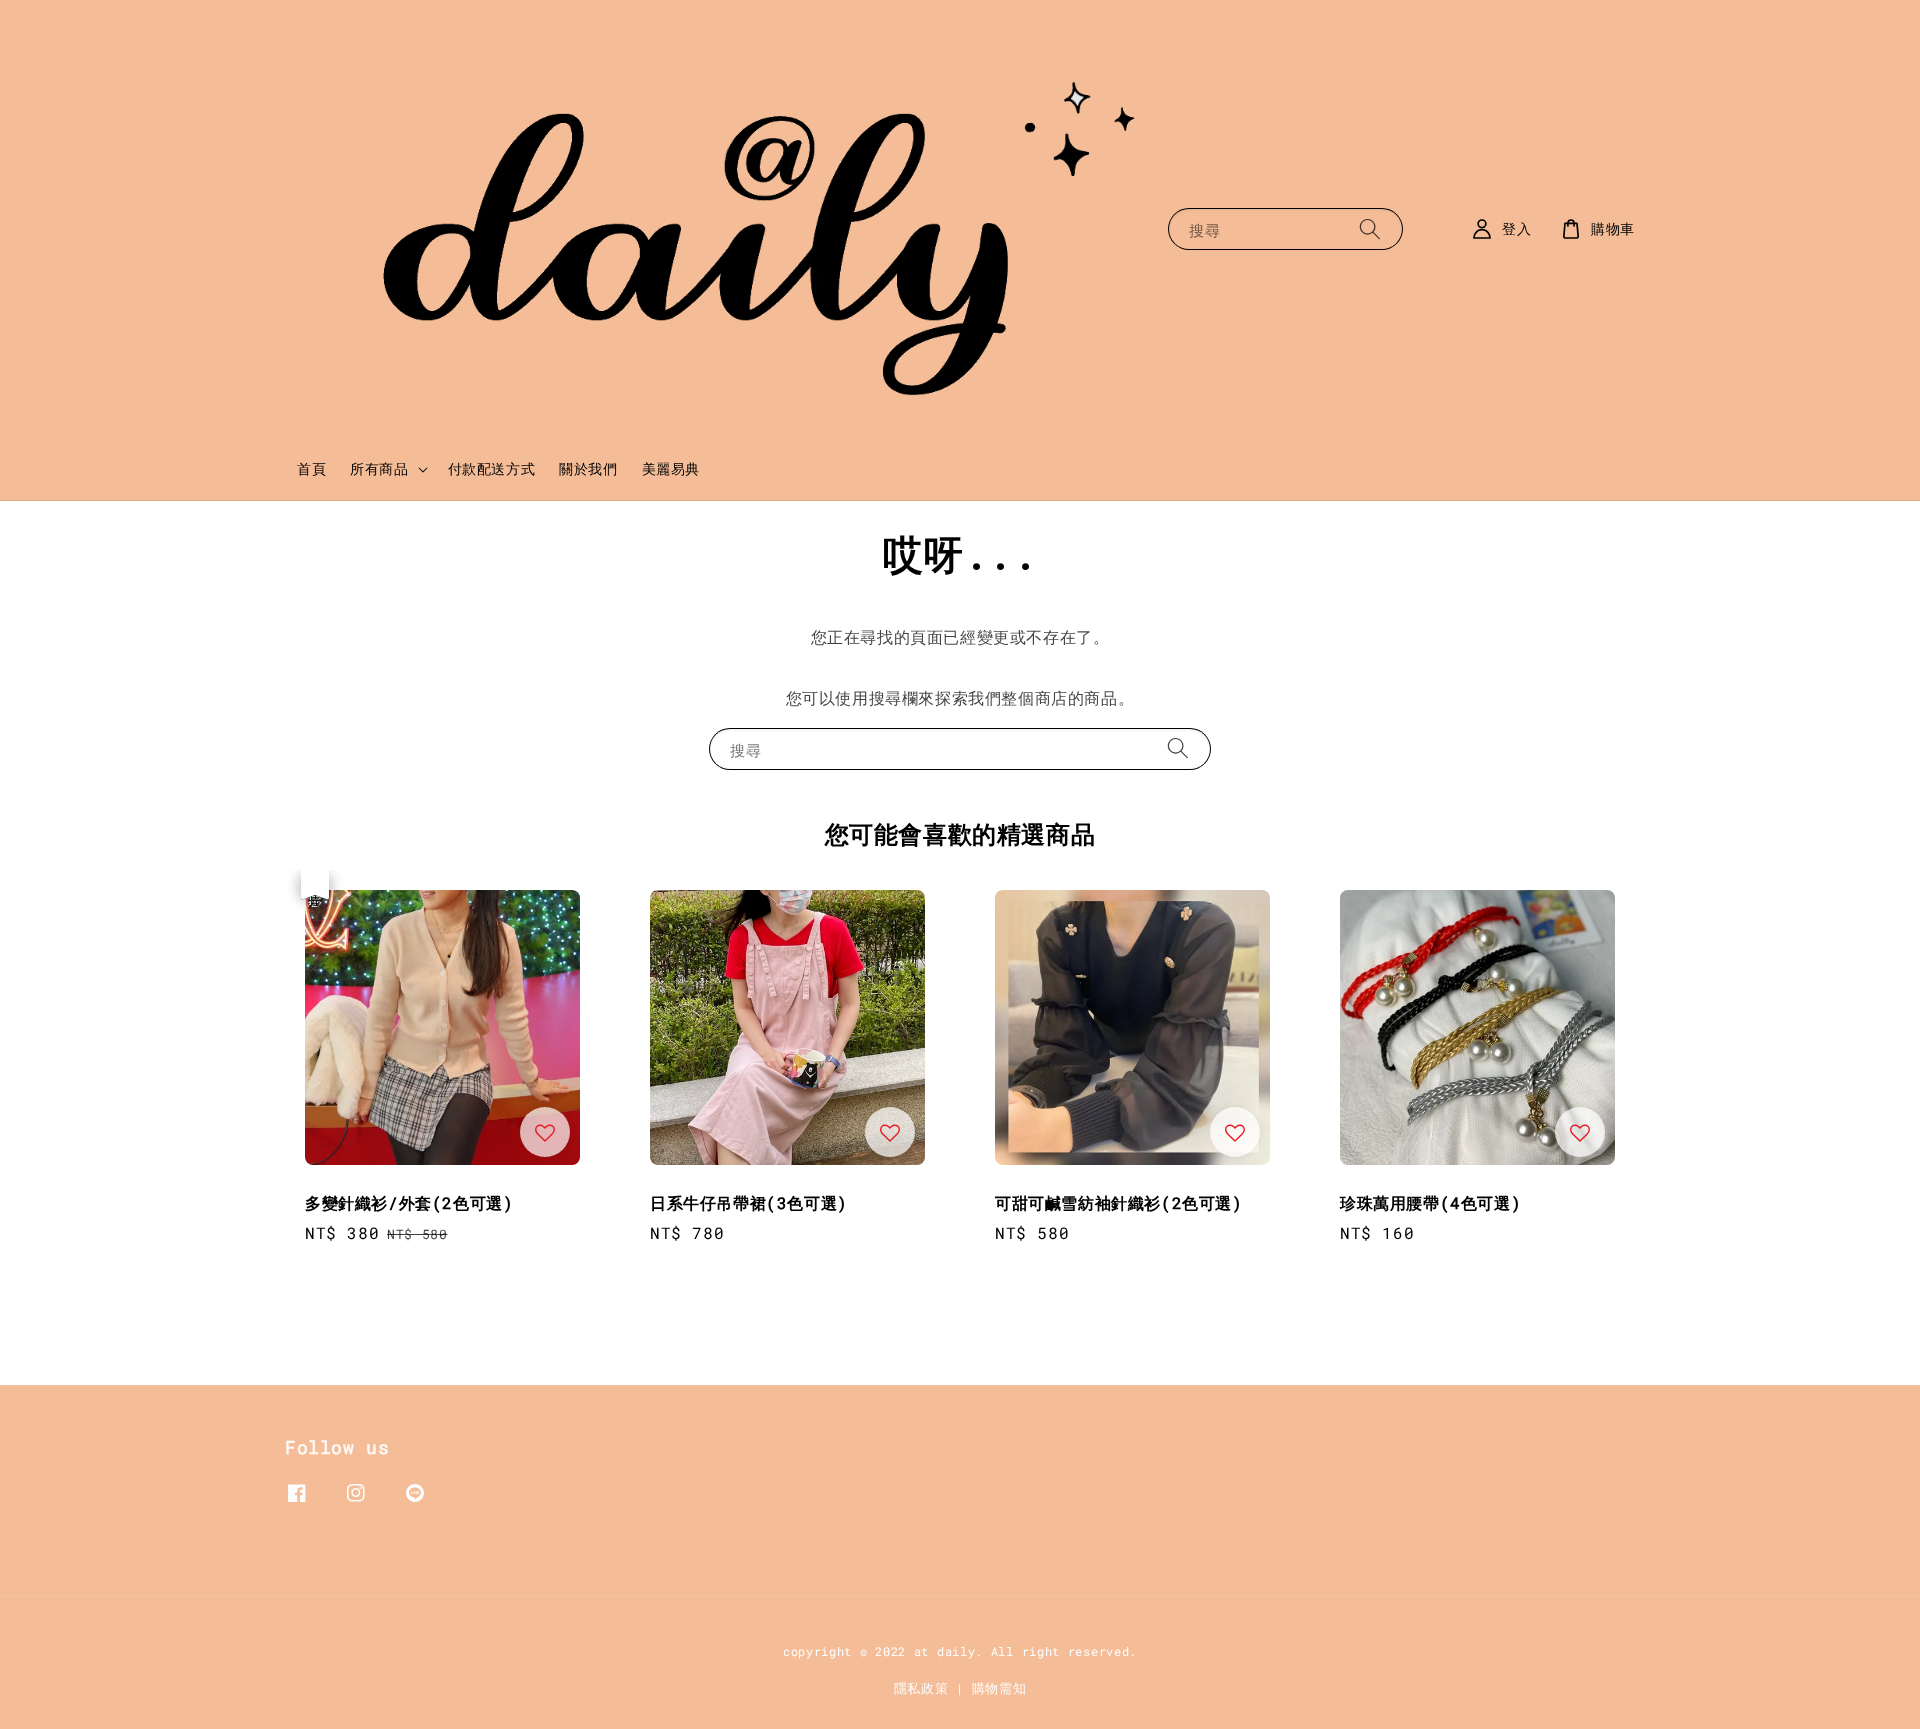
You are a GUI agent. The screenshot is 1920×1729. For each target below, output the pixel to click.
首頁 (311, 468)
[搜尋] (1370, 228)
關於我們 (588, 468)
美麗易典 (671, 468)
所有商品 (379, 469)
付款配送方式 (492, 468)
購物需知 (999, 1688)
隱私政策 (921, 1688)
